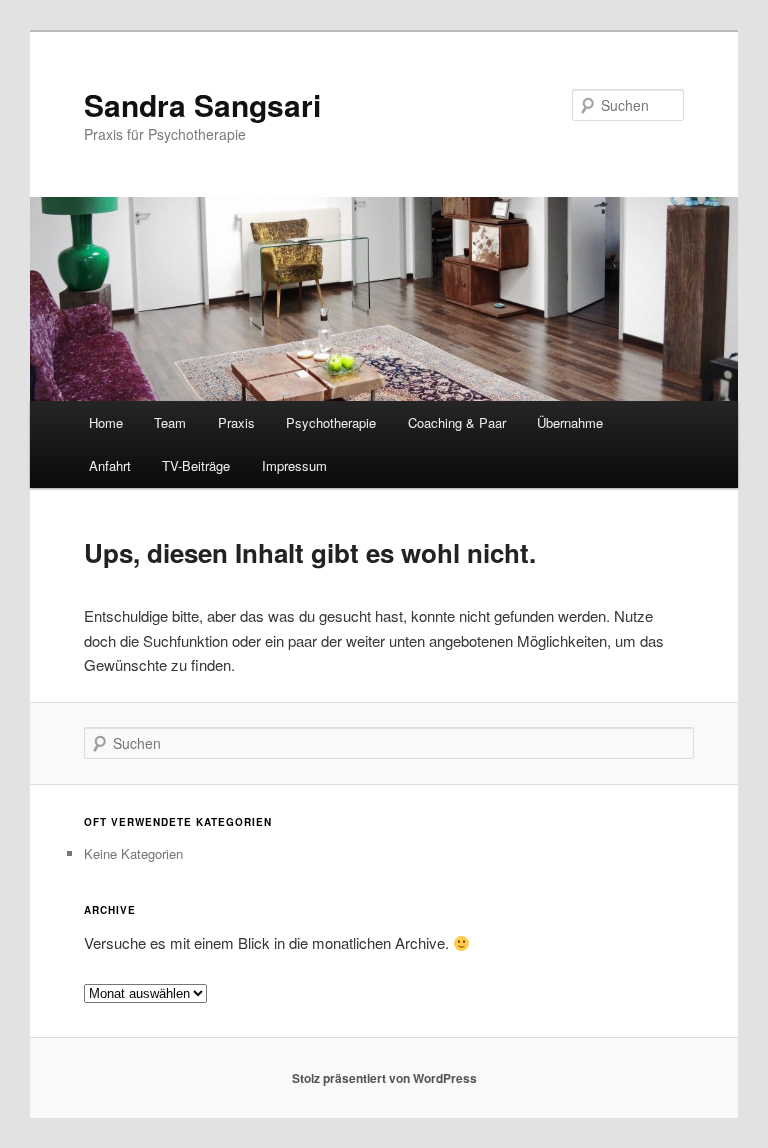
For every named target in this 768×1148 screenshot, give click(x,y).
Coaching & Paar (457, 422)
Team (170, 422)
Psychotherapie (331, 422)
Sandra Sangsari (202, 104)
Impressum (294, 465)
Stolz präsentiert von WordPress (384, 1078)
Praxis (236, 422)
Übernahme (570, 422)
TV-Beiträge (196, 465)
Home (106, 422)
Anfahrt (110, 465)
